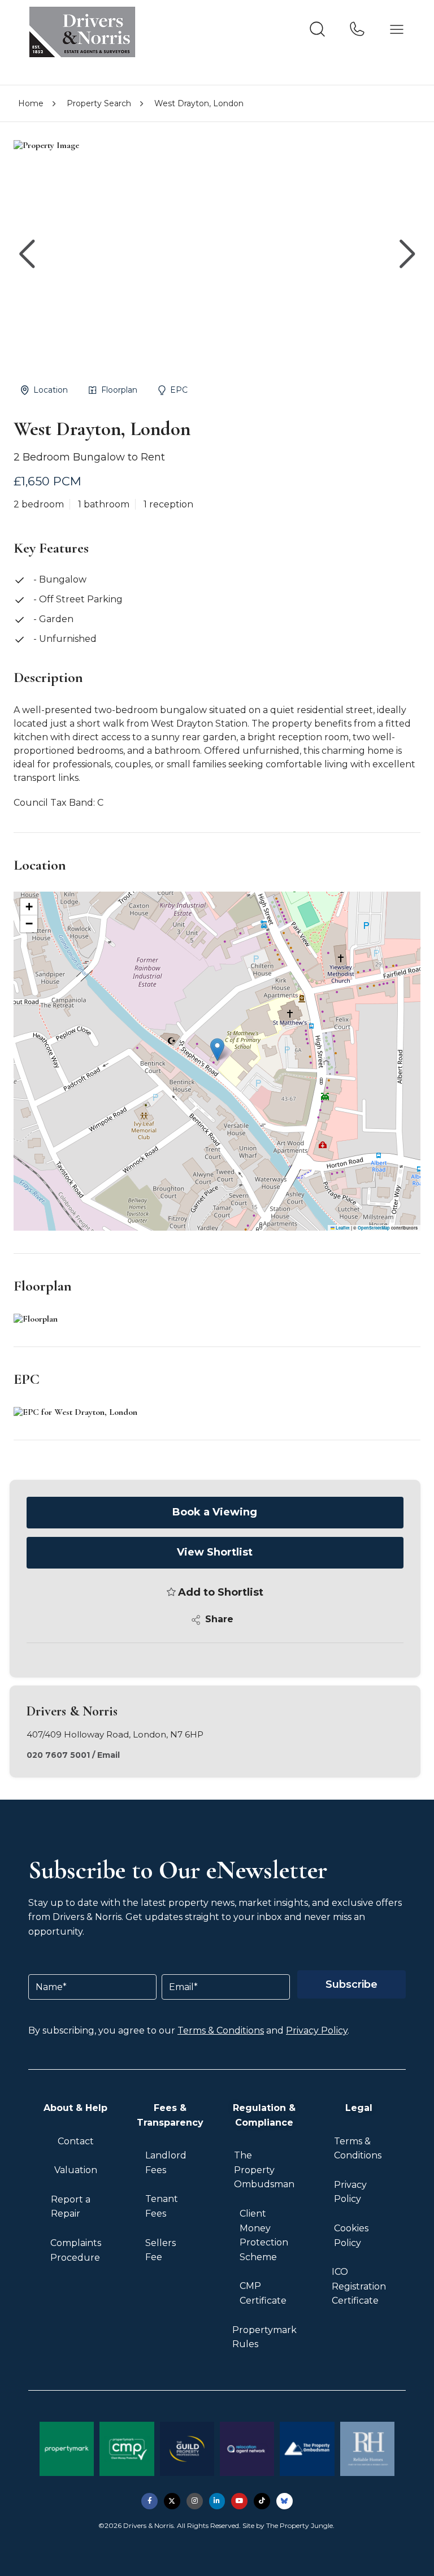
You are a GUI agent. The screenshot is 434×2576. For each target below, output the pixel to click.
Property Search (99, 103)
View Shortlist (215, 1552)
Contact (76, 2141)
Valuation (76, 2170)
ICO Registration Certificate (359, 2286)
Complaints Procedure (76, 2250)
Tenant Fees (162, 2206)
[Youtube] (239, 2501)
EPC (179, 390)
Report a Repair (71, 2207)
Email (108, 1755)
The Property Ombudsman (264, 2170)
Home (31, 103)
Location (51, 390)
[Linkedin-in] (217, 2501)
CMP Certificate (263, 2293)
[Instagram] (195, 2501)
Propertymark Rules (264, 2337)
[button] (407, 254)
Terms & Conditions (221, 2030)
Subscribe (351, 1984)
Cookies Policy (351, 2236)
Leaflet (342, 1228)
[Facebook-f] (149, 2501)
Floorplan (119, 390)
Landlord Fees (166, 2163)
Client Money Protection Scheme (264, 2235)
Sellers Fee (160, 2250)
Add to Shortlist (221, 1592)
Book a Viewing (215, 1512)
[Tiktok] (262, 2501)
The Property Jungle (300, 2525)
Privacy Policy (317, 2030)
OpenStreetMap (374, 1228)
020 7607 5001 (58, 1755)
